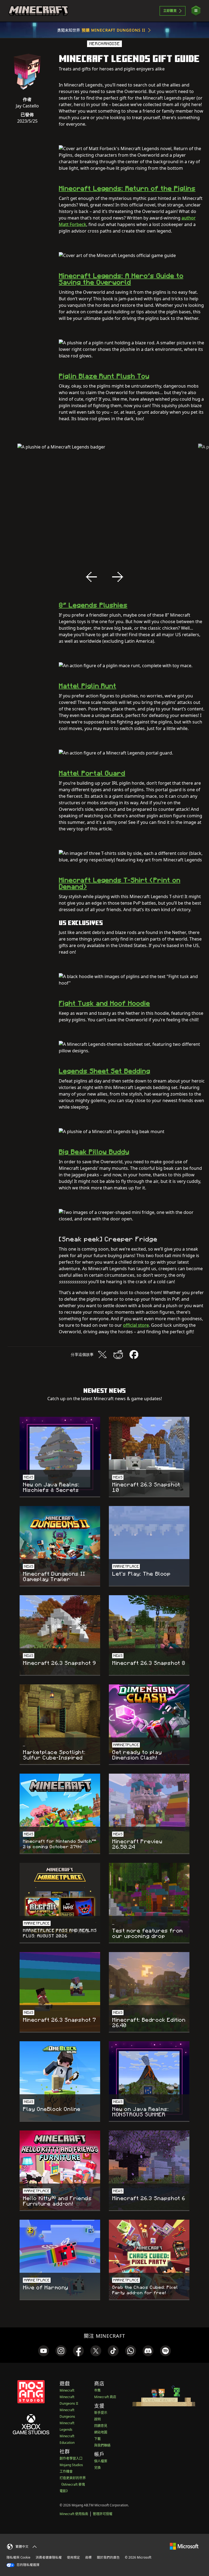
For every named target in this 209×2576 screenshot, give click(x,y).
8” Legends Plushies (93, 605)
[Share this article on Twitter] (102, 1355)
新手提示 (101, 2413)
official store (136, 1325)
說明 (97, 2419)
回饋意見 (101, 2426)
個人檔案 (101, 2461)
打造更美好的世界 (73, 2478)
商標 (88, 2557)
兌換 (97, 2468)
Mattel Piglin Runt (87, 686)
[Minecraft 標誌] (38, 11)
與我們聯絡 (102, 2445)
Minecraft (67, 2390)
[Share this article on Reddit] (118, 1355)
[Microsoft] (184, 2546)
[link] (44, 2351)
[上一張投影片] (91, 577)
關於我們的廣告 (108, 2557)
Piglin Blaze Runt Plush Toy (104, 376)
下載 (97, 2439)
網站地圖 (101, 2432)
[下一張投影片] (118, 577)
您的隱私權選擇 (28, 2565)
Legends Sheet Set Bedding (104, 1071)
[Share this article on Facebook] (134, 1355)
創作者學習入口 (71, 2458)
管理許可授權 (103, 2514)
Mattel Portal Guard (92, 773)
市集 (97, 2390)
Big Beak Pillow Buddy (94, 1152)
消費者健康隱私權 (49, 2557)
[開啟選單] (196, 11)
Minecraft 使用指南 (74, 2514)
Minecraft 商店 (105, 2397)
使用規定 (73, 2557)
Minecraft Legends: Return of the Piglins (127, 188)
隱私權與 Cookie (19, 2557)
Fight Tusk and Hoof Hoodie (104, 1003)
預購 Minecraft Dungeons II (114, 30)
